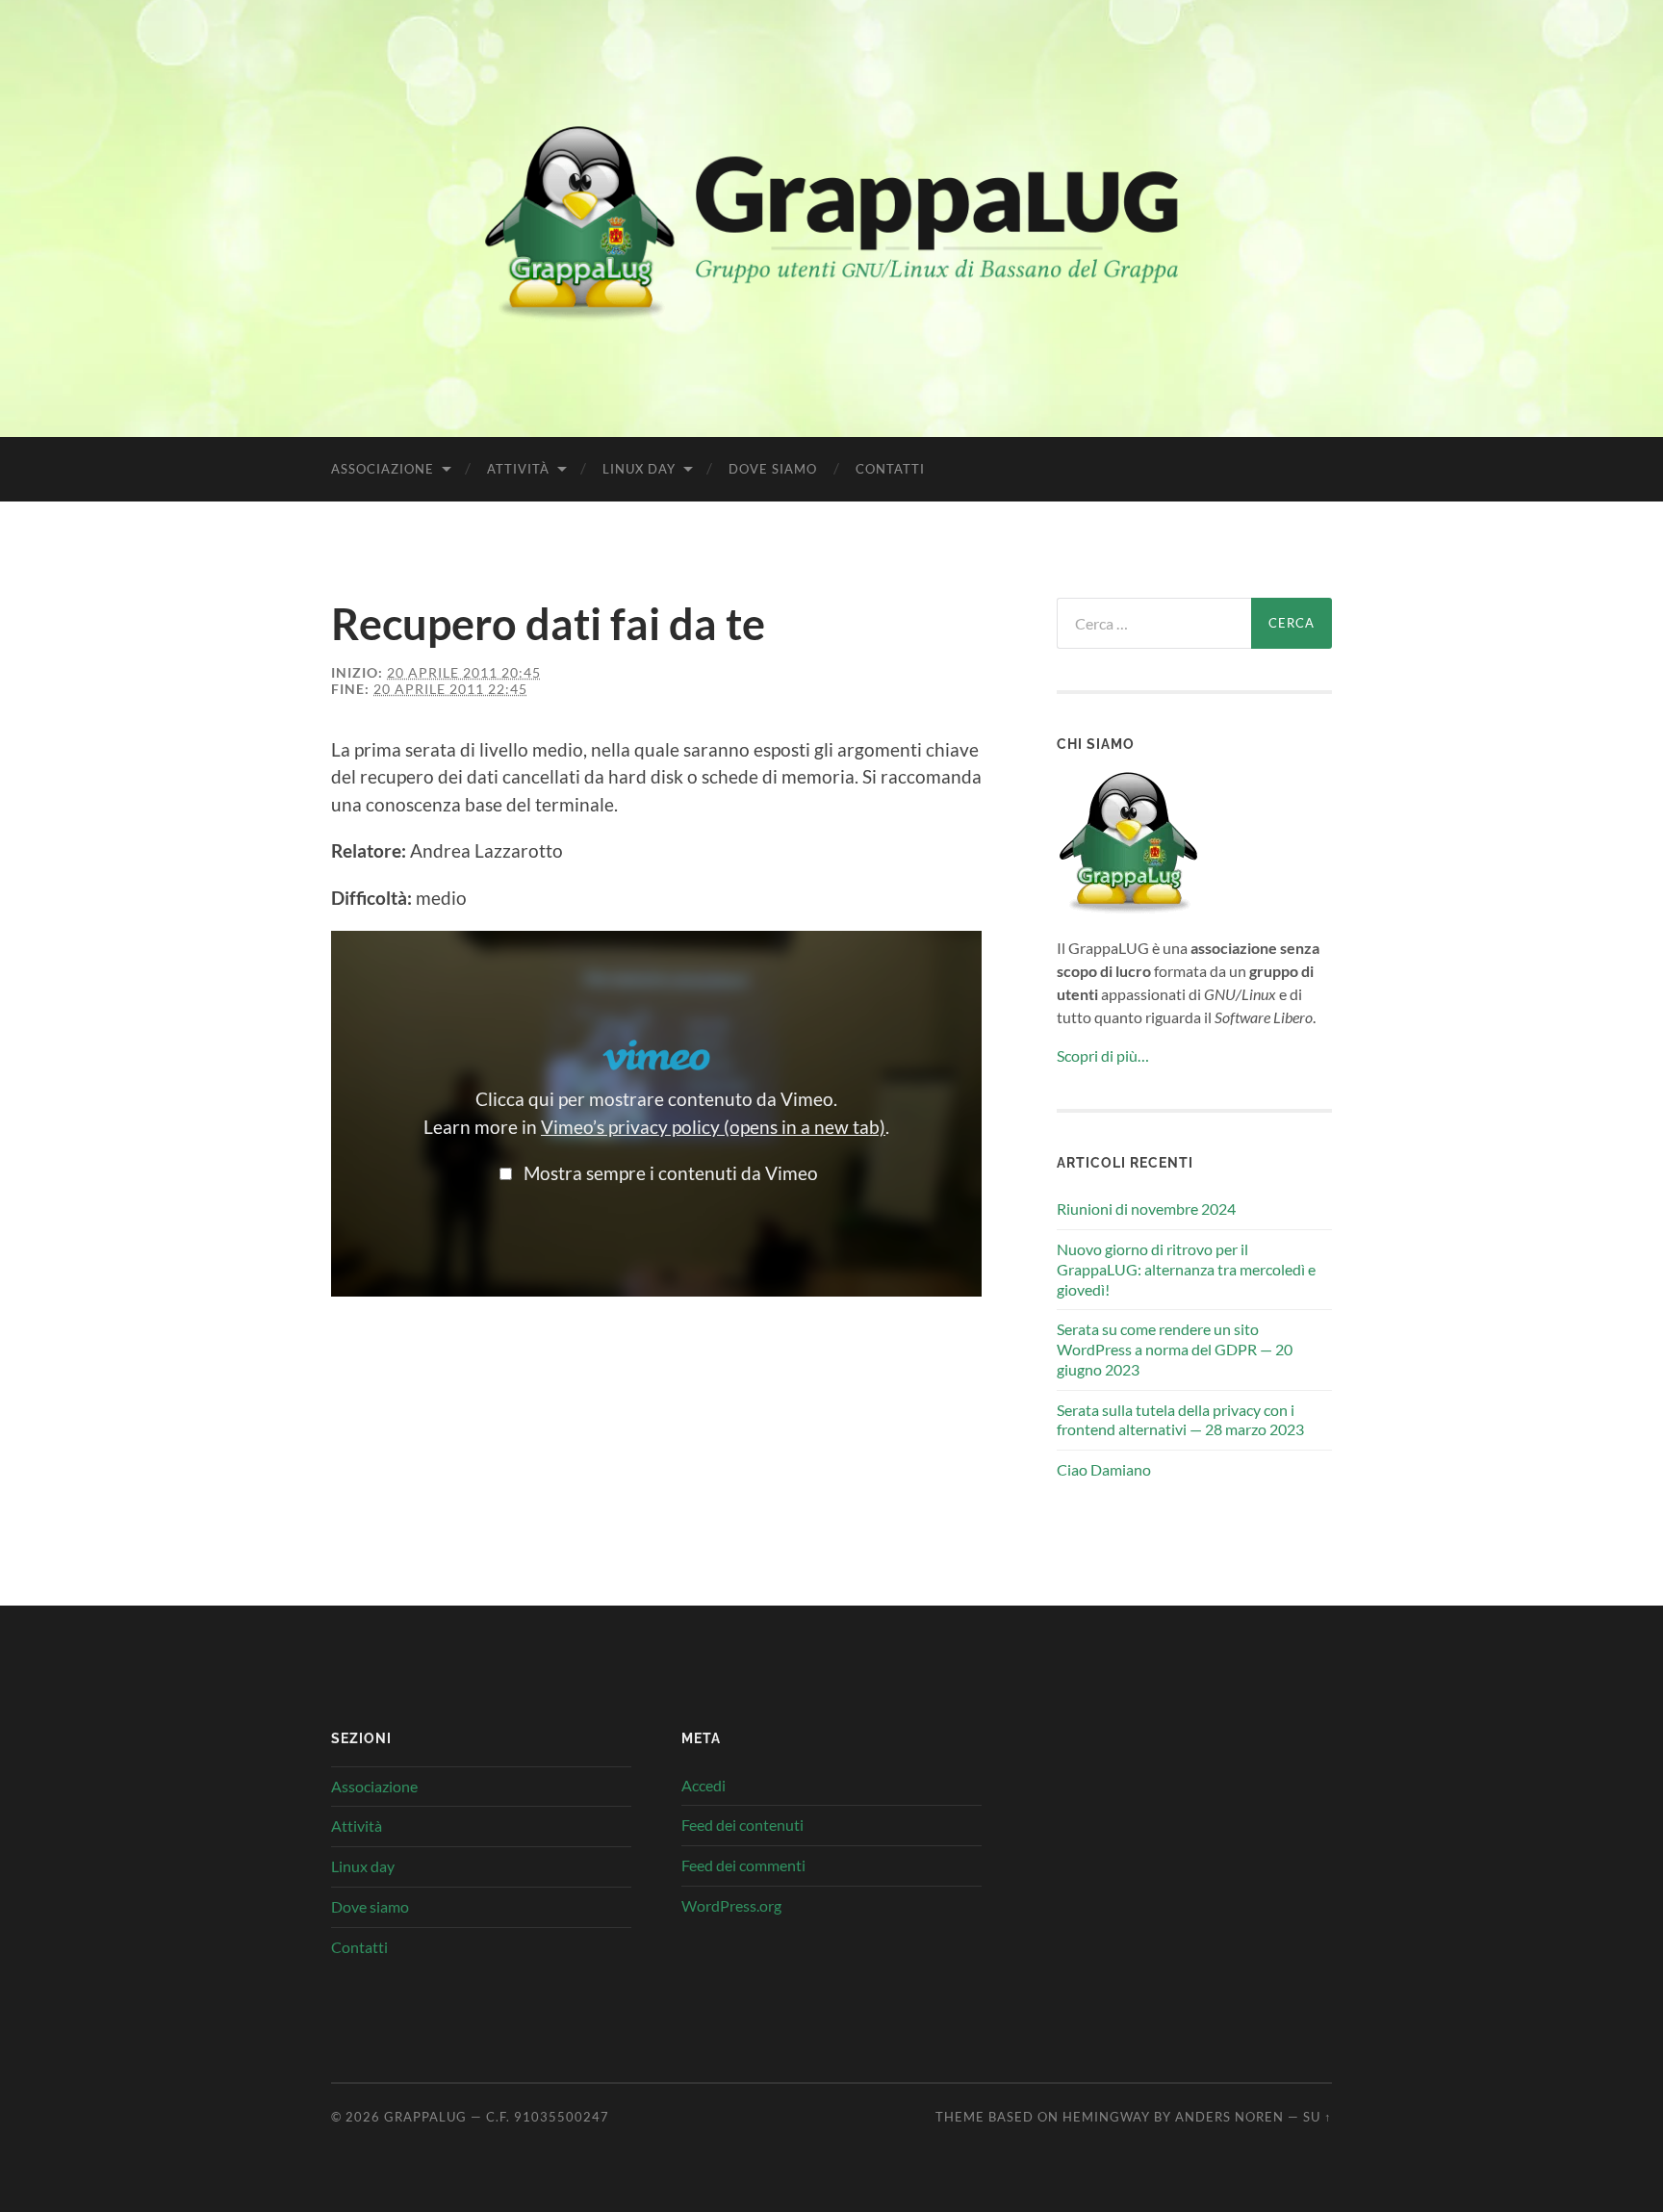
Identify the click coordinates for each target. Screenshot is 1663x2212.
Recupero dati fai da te (548, 624)
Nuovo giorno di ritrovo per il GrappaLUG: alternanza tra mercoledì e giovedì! (1186, 1269)
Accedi (704, 1785)
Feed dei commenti (743, 1865)
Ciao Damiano (1104, 1469)
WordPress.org (731, 1905)
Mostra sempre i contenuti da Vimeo (671, 1173)
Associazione (383, 469)
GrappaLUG (425, 2117)
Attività (518, 469)
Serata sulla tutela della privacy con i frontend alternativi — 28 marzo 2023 (1180, 1420)
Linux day (639, 469)
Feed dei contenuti (742, 1825)
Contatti (890, 469)
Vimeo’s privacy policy (713, 1127)
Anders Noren (1229, 2117)
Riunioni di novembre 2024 (1146, 1209)
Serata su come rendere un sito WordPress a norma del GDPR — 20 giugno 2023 (1175, 1349)
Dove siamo (773, 469)
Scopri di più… (1103, 1055)
